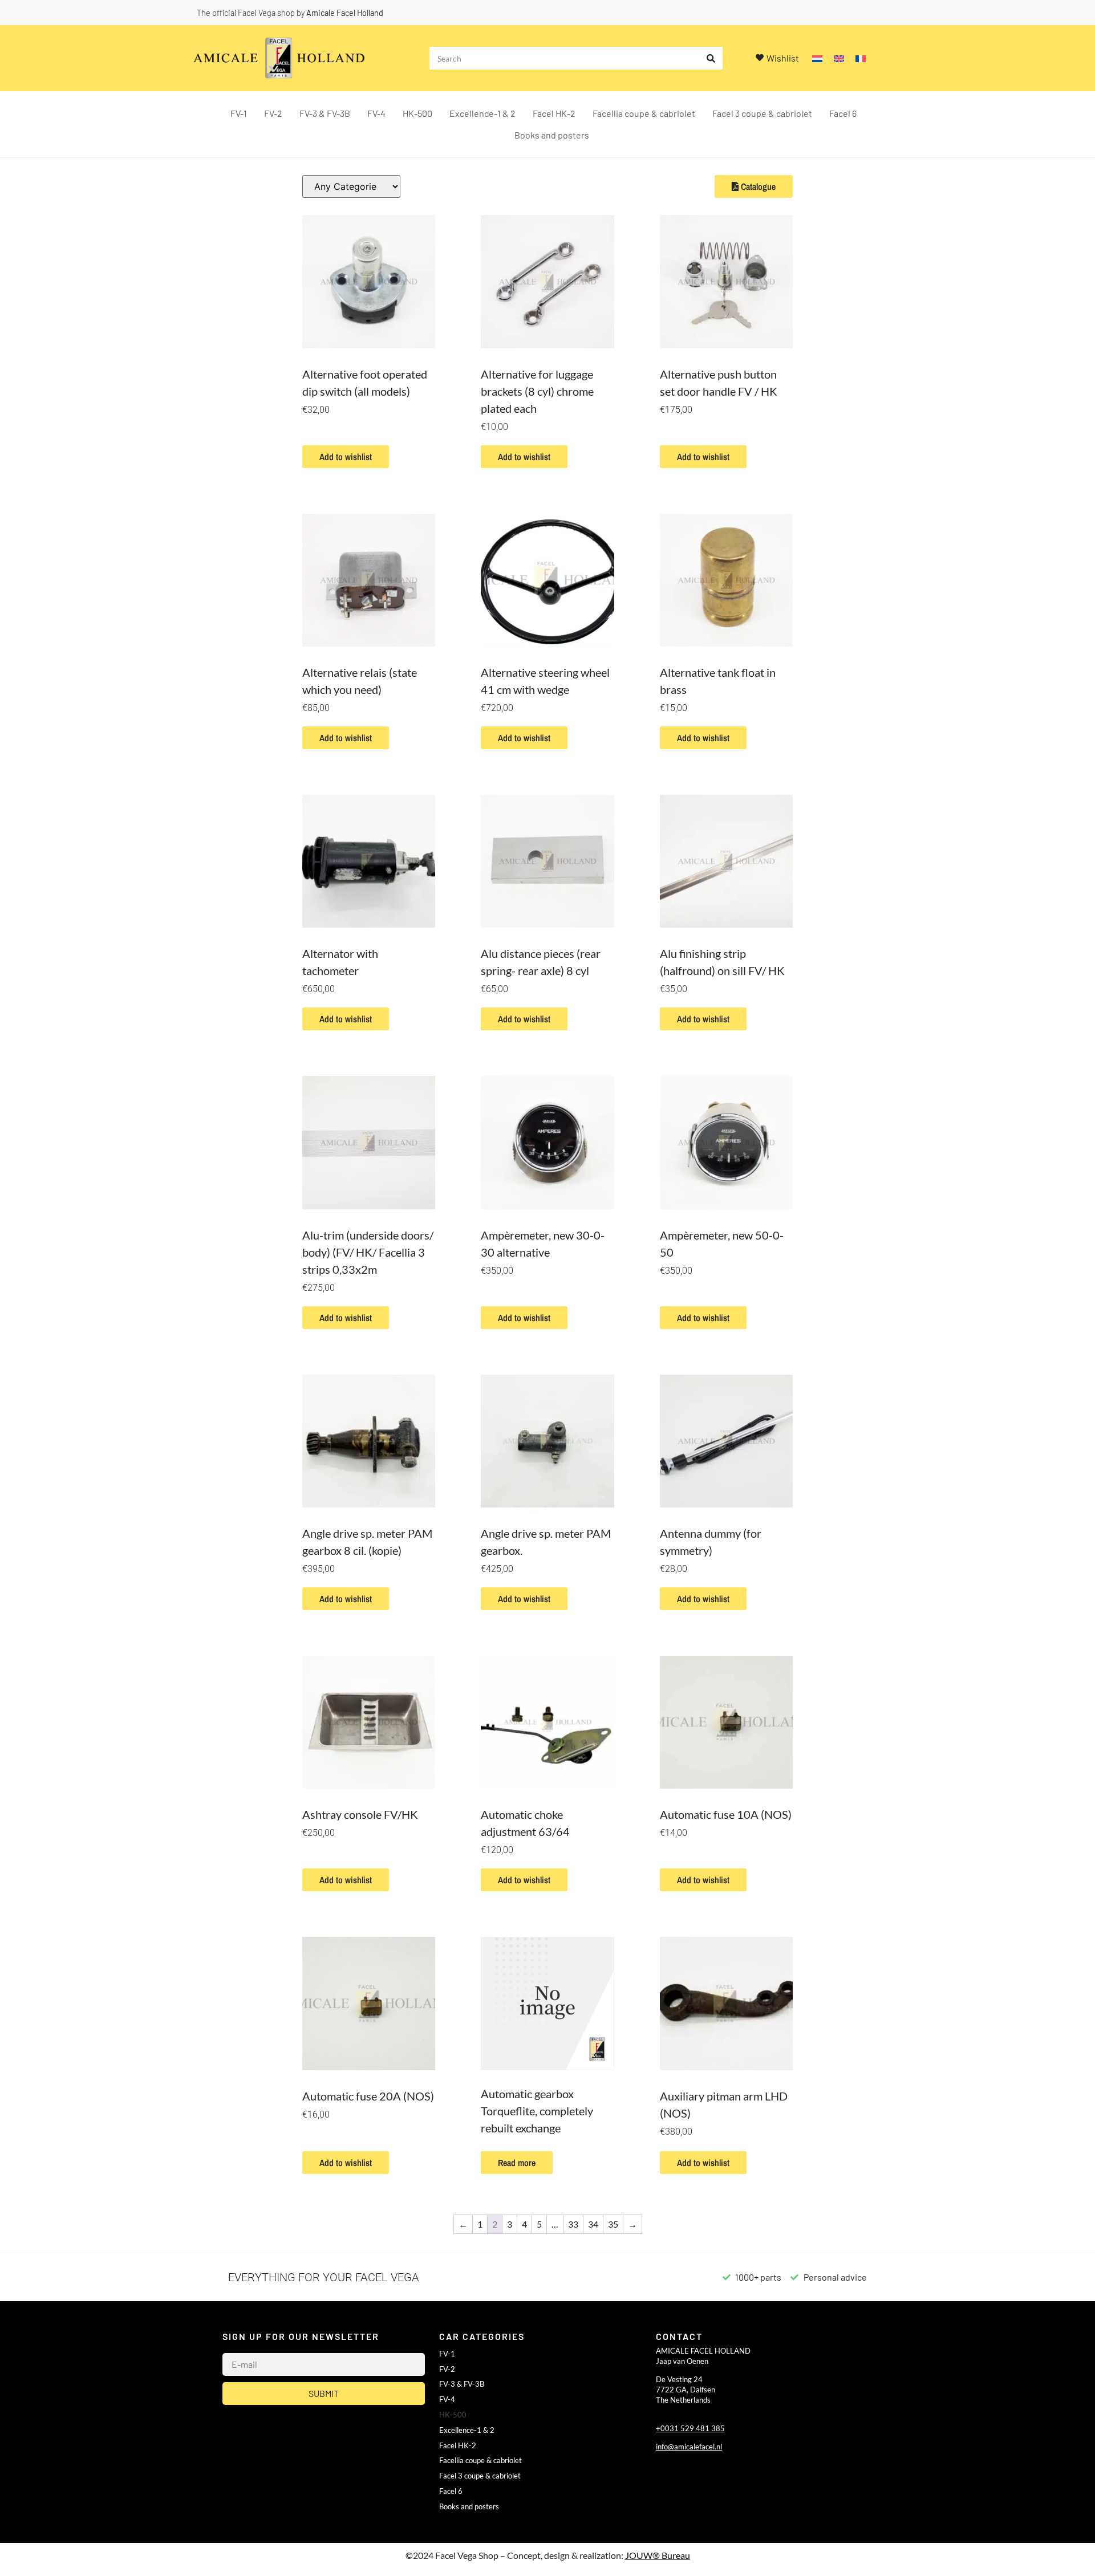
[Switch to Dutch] (817, 58)
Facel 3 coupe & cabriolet (762, 113)
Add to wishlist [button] (346, 457)
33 (573, 2224)
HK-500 (417, 113)
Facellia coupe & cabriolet (644, 113)
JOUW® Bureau (658, 2555)
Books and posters (552, 135)
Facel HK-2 (554, 113)
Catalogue (757, 186)
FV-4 (376, 113)
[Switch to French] (861, 58)
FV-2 (273, 113)
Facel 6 (843, 113)
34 (593, 2224)
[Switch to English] (839, 58)
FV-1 (239, 113)
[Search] (711, 58)
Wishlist (783, 58)
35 (613, 2224)
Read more (517, 2163)
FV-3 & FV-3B (325, 113)
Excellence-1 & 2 (482, 113)
